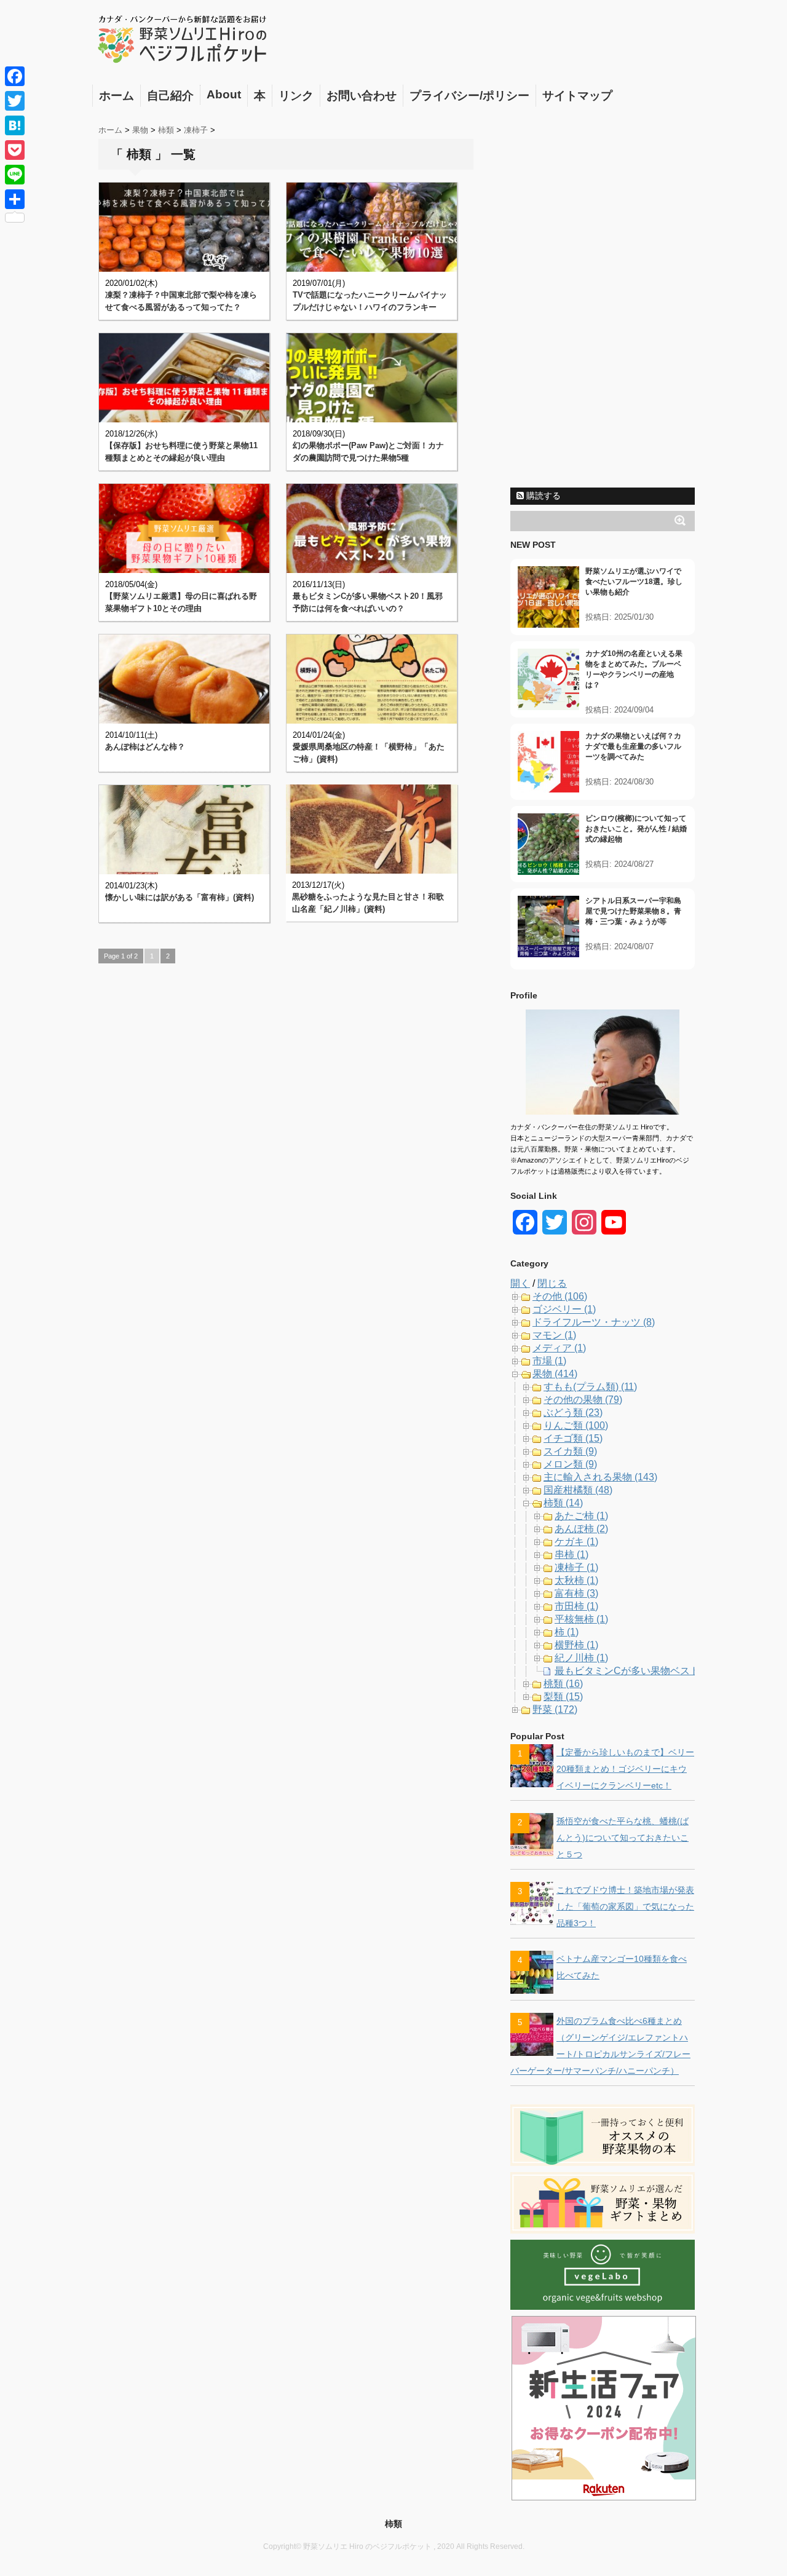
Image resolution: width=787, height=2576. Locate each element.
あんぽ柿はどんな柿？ (145, 747)
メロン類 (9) (570, 1464)
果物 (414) (555, 1374)
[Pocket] (15, 150)
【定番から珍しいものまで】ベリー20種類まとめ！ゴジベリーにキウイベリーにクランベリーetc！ (625, 1769)
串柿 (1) (571, 1555)
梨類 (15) (563, 1697)
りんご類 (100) (576, 1425)
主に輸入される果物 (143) (600, 1477)
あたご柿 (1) (581, 1516)
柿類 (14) (563, 1503)
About (224, 94)
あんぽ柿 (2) (581, 1529)
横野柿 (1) (576, 1645)
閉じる (552, 1283)
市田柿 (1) (576, 1606)
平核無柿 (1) (581, 1619)
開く (520, 1283)
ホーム (117, 96)
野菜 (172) (555, 1709)
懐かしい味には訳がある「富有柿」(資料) (180, 897)
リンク (296, 96)
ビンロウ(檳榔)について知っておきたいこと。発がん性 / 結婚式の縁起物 (636, 829)
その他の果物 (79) (583, 1400)
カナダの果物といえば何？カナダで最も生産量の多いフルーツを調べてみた (633, 746)
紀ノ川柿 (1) (581, 1658)
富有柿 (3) (576, 1593)
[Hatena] (15, 125)
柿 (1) (567, 1632)
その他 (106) (560, 1296)
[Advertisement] (603, 297)
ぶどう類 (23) (573, 1412)
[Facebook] (15, 76)
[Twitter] (15, 101)
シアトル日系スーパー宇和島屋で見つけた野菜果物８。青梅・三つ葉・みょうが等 (633, 911)
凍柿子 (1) (576, 1567)
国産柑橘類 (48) (578, 1490)
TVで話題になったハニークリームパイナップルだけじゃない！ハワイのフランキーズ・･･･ (370, 307)
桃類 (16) (563, 1684)
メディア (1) (559, 1348)
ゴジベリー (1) (564, 1309)
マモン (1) (554, 1335)
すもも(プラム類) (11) (590, 1387)
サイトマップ (577, 96)
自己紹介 (170, 96)
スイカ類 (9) (570, 1451)
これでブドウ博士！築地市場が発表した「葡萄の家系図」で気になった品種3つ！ (625, 1906)
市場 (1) (549, 1361)
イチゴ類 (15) (573, 1438)
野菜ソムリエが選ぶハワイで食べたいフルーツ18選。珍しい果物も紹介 (634, 582)
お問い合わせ (362, 96)
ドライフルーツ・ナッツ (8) (594, 1322)
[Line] (15, 175)
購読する (542, 496)
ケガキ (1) (576, 1542)
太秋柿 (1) (576, 1580)
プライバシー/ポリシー (469, 96)
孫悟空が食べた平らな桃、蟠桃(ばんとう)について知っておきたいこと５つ (623, 1838)
